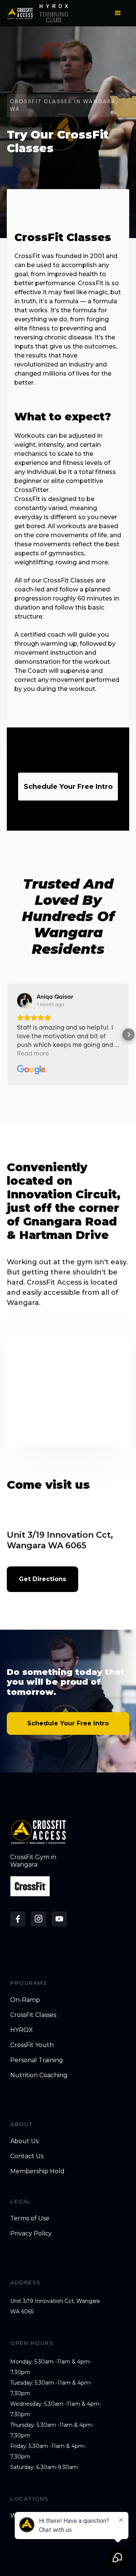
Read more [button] (33, 1053)
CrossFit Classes (33, 2015)
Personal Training (37, 2060)
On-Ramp (25, 2000)
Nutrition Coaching (39, 2075)
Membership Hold (37, 2171)
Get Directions (42, 1579)
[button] (118, 13)
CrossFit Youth (32, 2045)
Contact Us (27, 2156)
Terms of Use (30, 2218)
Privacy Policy (31, 2233)
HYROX (22, 2030)
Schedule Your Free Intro (68, 1723)
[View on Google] (25, 1001)
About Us (24, 2141)
